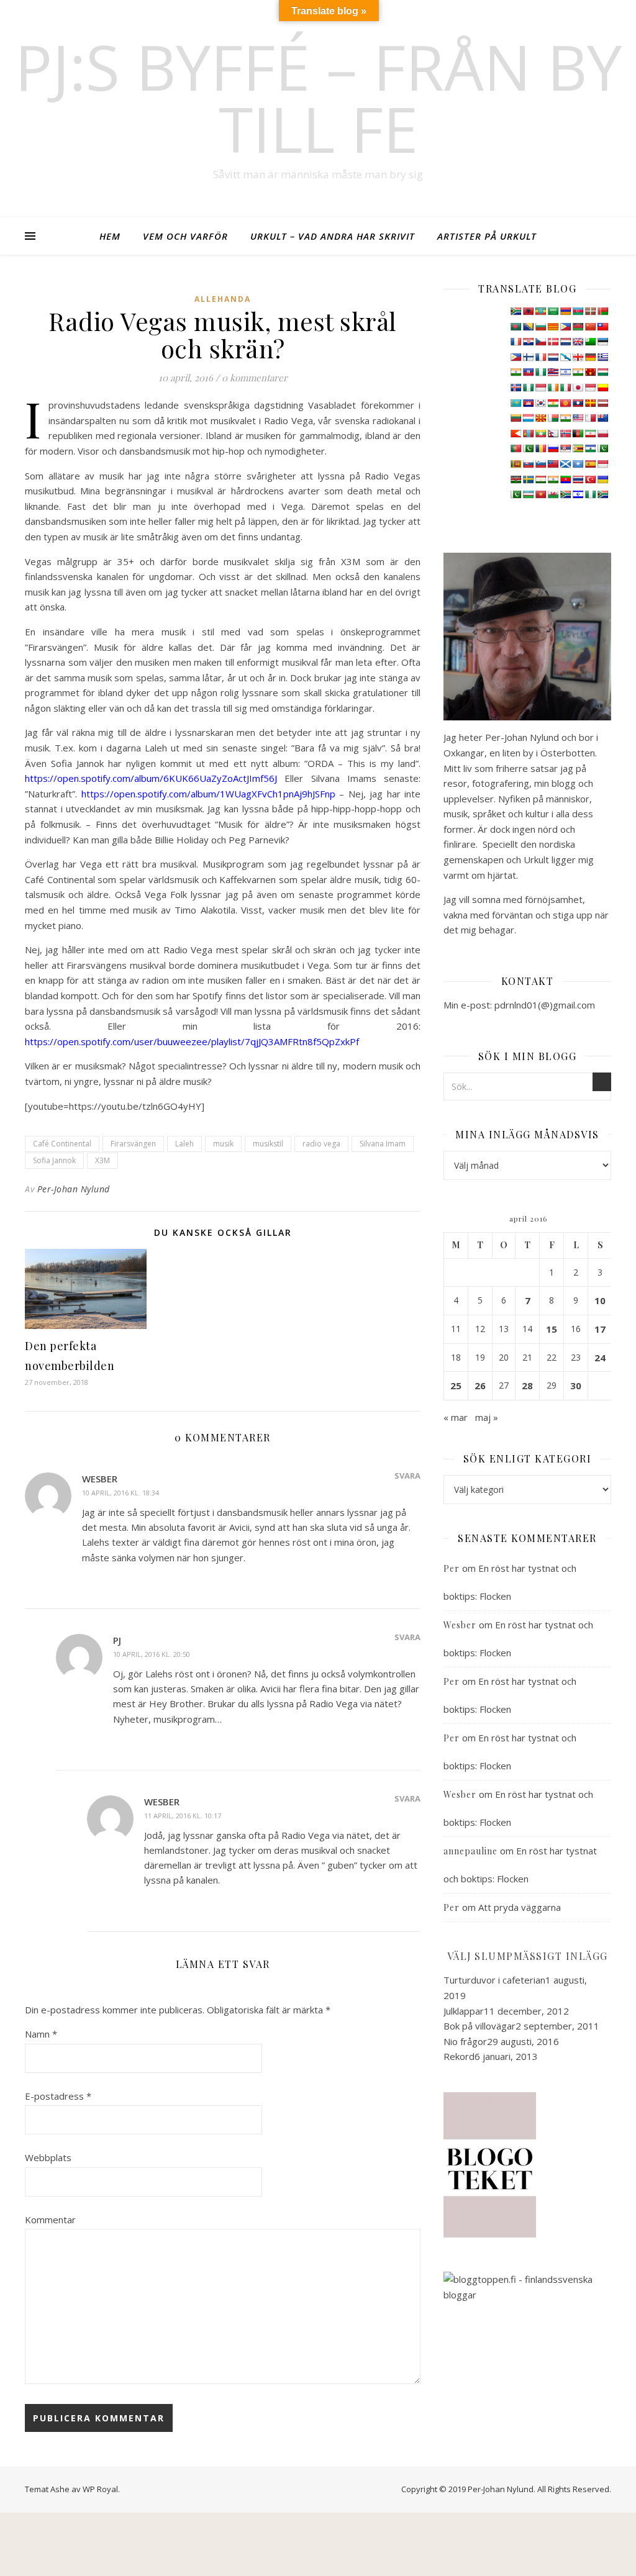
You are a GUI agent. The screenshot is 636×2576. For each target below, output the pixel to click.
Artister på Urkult (487, 236)
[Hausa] (540, 372)
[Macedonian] (540, 418)
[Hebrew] (565, 372)
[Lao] (578, 403)
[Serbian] (565, 448)
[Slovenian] (540, 464)
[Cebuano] (565, 327)
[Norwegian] (565, 433)
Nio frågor (465, 2041)
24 (600, 1358)
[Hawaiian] (553, 372)
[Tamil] (553, 479)
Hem (110, 236)
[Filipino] (516, 357)
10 (600, 1300)
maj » (487, 1417)
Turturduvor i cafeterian (494, 1980)
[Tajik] (540, 479)
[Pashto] (578, 433)
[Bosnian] (528, 327)
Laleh (184, 1144)
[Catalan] (553, 327)
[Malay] (578, 418)
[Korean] (540, 403)
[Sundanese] (602, 464)
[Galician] (565, 357)
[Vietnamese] (540, 494)
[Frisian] (553, 357)
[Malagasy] (553, 418)
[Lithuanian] (516, 418)
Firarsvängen (133, 1144)
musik (223, 1144)
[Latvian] (602, 403)
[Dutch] (565, 342)
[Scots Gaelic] (565, 464)
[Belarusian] (602, 311)
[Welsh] (553, 494)
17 (600, 1329)
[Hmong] (590, 372)
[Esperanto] (590, 342)
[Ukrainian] (602, 479)
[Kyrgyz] (565, 403)
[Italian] (565, 388)
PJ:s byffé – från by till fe (318, 98)
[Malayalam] (565, 418)
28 (527, 1386)
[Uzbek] (528, 494)
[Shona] (578, 448)
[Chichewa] (578, 327)
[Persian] (590, 433)
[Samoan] (553, 464)
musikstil (268, 1144)
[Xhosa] (565, 494)
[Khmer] (528, 403)
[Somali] (578, 464)
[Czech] (540, 342)
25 (456, 1386)
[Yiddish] (578, 494)
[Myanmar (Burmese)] (540, 433)
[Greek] (602, 357)
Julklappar (464, 2011)
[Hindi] (578, 372)
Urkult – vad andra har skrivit (333, 236)
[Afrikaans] (516, 311)
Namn (41, 2034)
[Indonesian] (540, 388)
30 (576, 1386)
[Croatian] (528, 342)
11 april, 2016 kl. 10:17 (183, 1816)
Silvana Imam (383, 1144)
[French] (540, 357)
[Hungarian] (602, 372)
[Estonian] (602, 342)
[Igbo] (528, 388)
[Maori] (602, 418)
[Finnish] (528, 357)
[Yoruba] (590, 494)
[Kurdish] (553, 403)
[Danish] (553, 342)
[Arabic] (553, 311)
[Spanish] (590, 464)
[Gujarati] (516, 372)
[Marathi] (516, 433)
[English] (578, 342)
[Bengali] (516, 327)
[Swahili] (516, 479)
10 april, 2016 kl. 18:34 (120, 1493)
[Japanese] (578, 388)
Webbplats (48, 2157)
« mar (456, 1417)
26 (480, 1386)
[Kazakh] (516, 403)
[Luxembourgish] (528, 418)
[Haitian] (528, 372)
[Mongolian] (528, 433)
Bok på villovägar (479, 2026)
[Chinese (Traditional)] (602, 327)
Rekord (459, 2056)
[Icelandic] (516, 388)
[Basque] (590, 311)
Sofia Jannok (54, 1160)
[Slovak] (528, 464)
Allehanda (223, 299)
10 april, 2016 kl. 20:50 (152, 1654)
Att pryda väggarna (520, 1907)
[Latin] (590, 403)
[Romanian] (540, 448)
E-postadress (58, 2096)
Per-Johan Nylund (74, 1189)
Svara (407, 1476)
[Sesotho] (590, 448)
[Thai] (578, 479)
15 (552, 1329)
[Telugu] (565, 479)
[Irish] (553, 388)
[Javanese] (590, 388)
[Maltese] (590, 418)
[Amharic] (540, 311)
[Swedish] (528, 479)
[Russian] (553, 448)
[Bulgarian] (540, 327)
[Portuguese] (516, 448)
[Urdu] (516, 494)
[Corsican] (516, 342)
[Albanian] (528, 311)
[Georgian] (578, 357)
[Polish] (602, 433)
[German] (590, 357)
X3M (102, 1160)
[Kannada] (602, 388)
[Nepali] (553, 433)
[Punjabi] (528, 448)
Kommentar (50, 2220)
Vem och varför (185, 236)
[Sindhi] (602, 448)
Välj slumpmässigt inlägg (528, 1956)
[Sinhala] (516, 464)
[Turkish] (590, 479)
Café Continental (62, 1144)
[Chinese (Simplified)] (590, 327)
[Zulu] (602, 494)
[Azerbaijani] (578, 311)
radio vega (321, 1144)
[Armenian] (565, 311)
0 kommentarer (255, 378)
